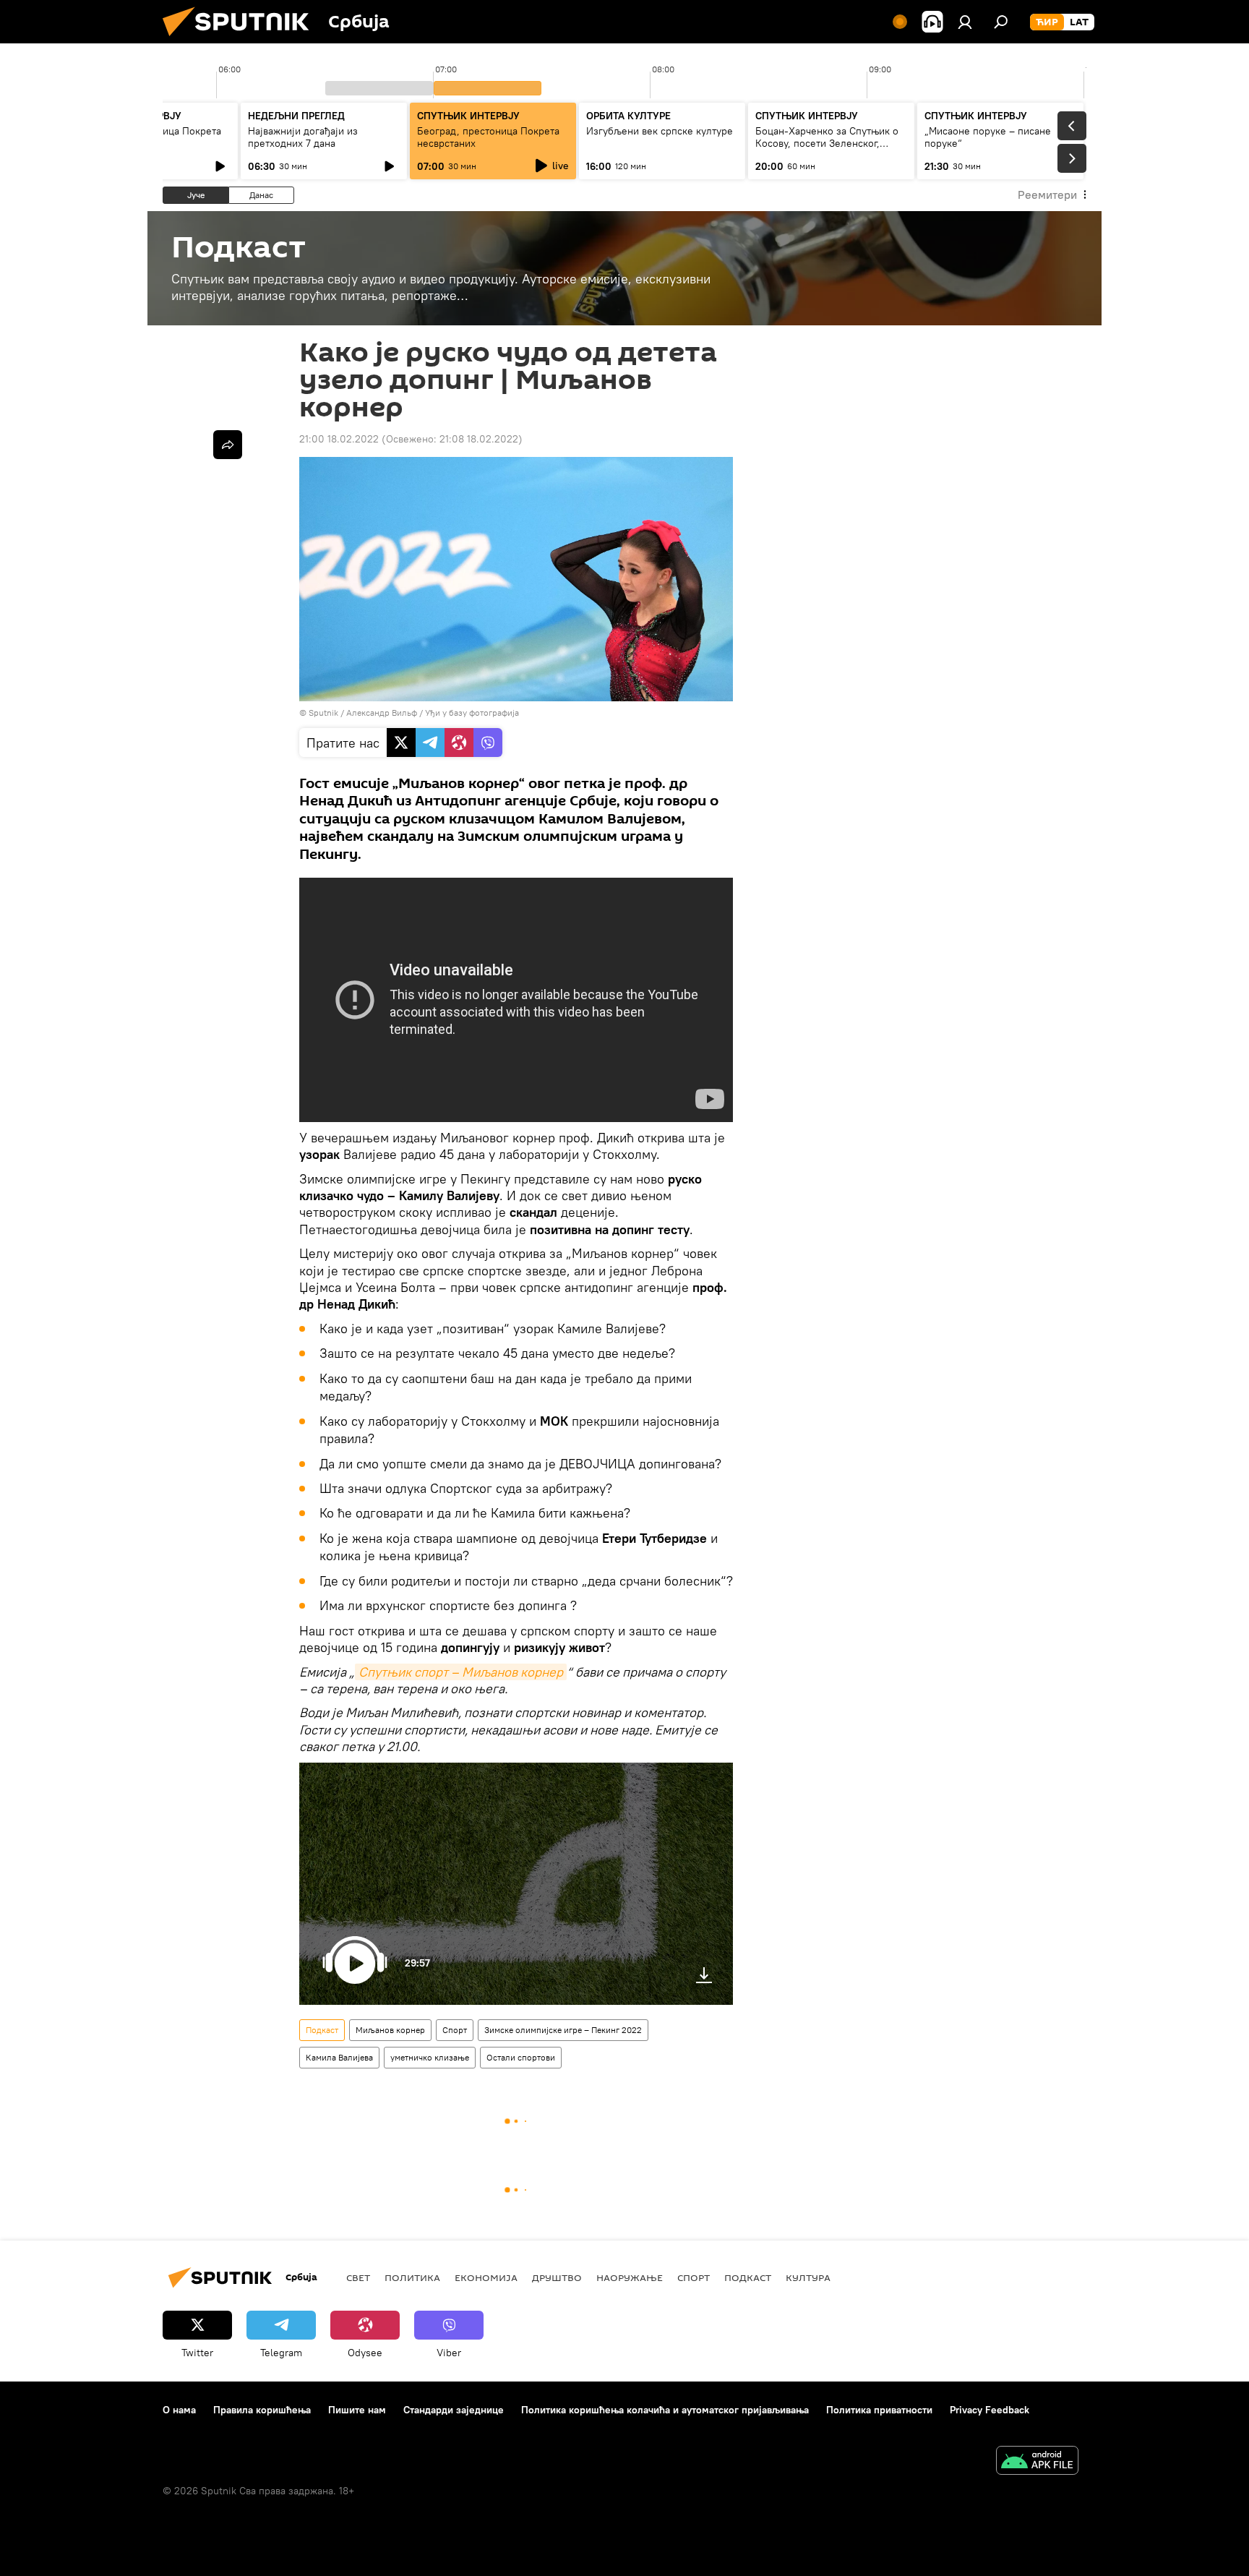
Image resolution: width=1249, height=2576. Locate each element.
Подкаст (322, 2030)
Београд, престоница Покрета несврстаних (488, 137)
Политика (412, 2277)
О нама (179, 2410)
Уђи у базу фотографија (472, 713)
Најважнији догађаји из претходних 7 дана (303, 137)
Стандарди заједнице (454, 2410)
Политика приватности (879, 2410)
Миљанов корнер (390, 2030)
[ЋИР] (1047, 22)
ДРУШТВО (557, 2277)
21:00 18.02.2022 (339, 439)
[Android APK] (1037, 2462)
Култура (808, 2277)
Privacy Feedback (990, 2410)
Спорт (455, 2030)
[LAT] (1079, 22)
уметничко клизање (430, 2057)
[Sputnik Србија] (241, 40)
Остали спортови (521, 2057)
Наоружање (630, 2277)
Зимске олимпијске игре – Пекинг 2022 (563, 2030)
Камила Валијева (339, 2057)
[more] (228, 445)
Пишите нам (357, 2410)
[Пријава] (965, 22)
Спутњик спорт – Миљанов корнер (461, 1672)
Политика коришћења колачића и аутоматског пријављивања (665, 2410)
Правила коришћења (262, 2410)
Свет (358, 2277)
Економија (486, 2277)
